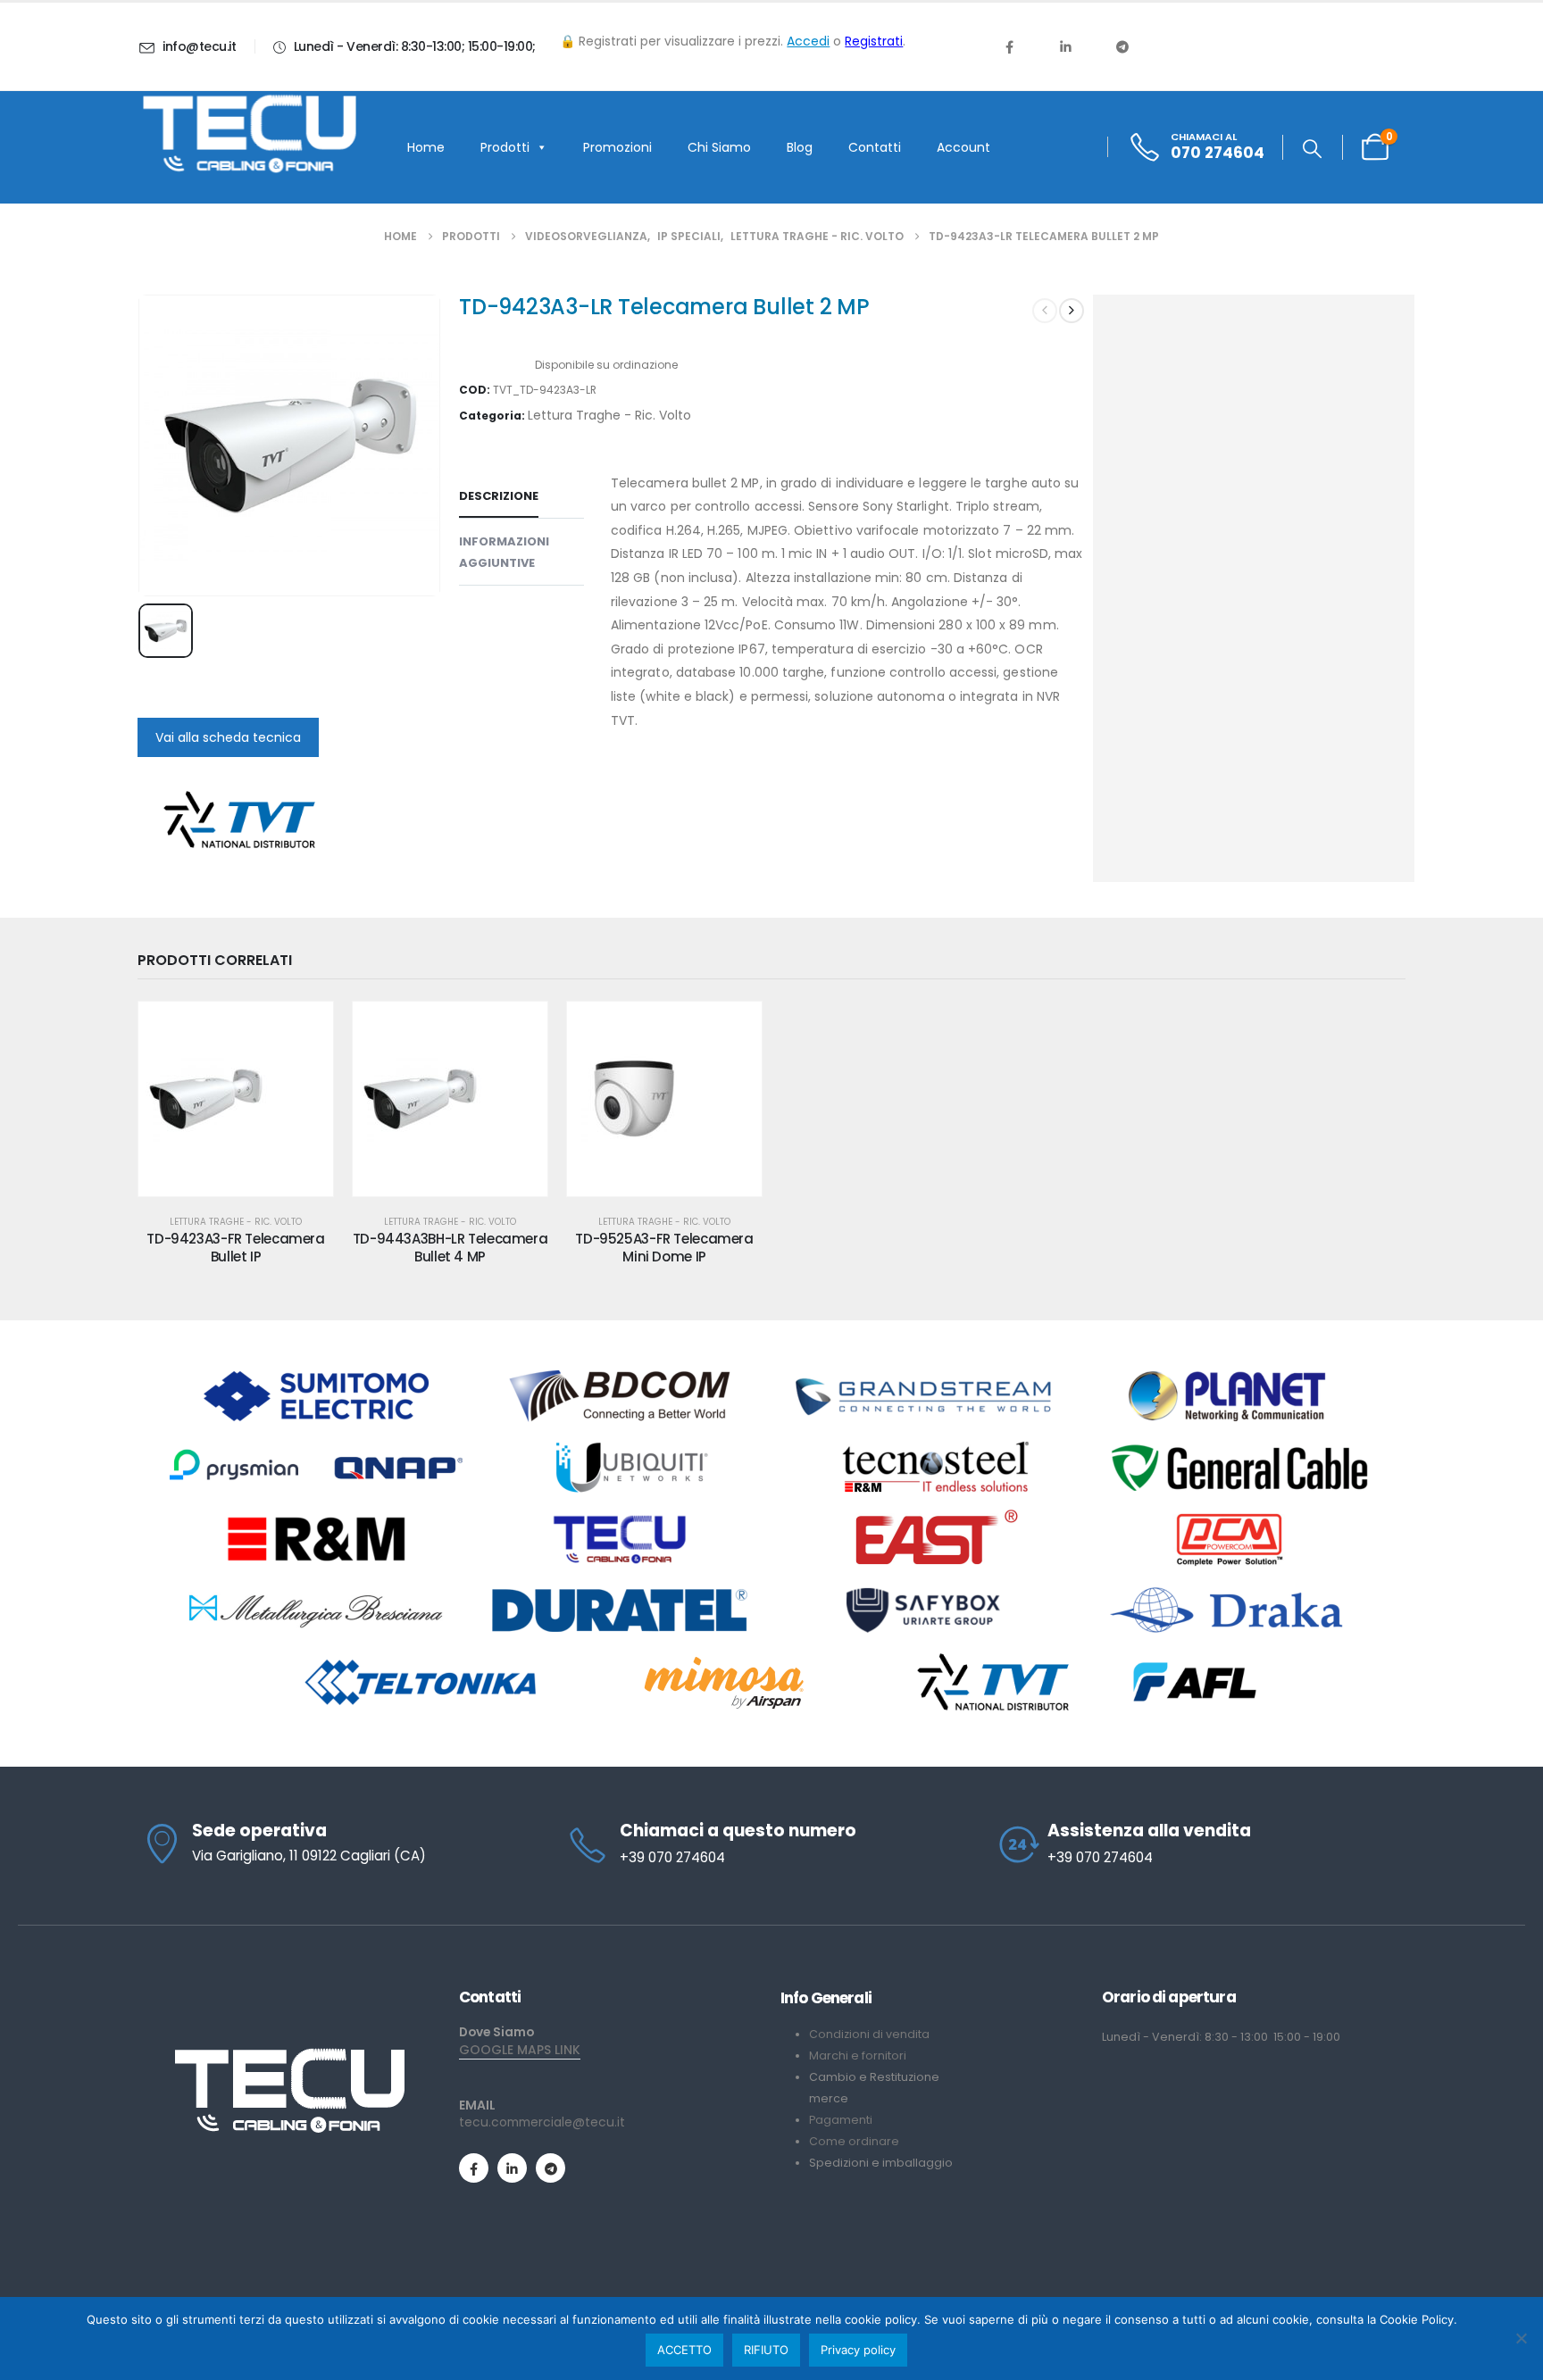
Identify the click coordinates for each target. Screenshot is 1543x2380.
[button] (1312, 149)
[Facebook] (1009, 46)
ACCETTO (684, 2350)
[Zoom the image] (289, 2055)
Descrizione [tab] (499, 496)
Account (963, 147)
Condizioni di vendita (869, 2034)
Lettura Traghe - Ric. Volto (609, 415)
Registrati (874, 41)
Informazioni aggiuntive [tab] (504, 552)
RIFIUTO (766, 2350)
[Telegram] (1122, 46)
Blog (800, 147)
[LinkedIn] (1065, 46)
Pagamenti (841, 2120)
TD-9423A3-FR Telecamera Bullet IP (235, 1248)
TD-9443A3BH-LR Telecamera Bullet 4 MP (450, 1248)
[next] (1072, 311)
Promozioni (617, 147)
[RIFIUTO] (1521, 2338)
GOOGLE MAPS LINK (520, 2050)
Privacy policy (858, 2350)
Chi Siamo (719, 147)
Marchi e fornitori (858, 2055)
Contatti (875, 147)
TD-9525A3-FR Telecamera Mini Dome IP (664, 1248)
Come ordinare (854, 2141)
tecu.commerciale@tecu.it (542, 2122)
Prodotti (505, 147)
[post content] (236, 1099)
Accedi (808, 41)
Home (426, 147)
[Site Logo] (249, 134)
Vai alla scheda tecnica (228, 737)
